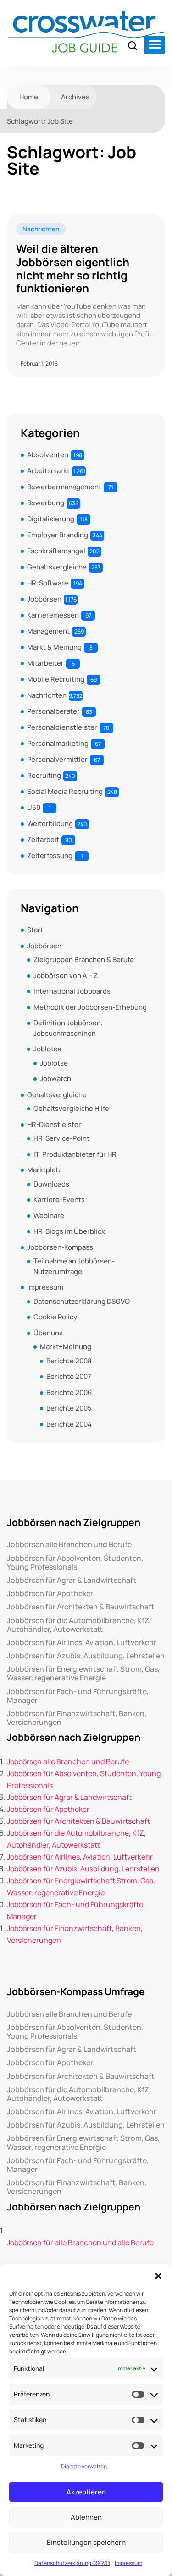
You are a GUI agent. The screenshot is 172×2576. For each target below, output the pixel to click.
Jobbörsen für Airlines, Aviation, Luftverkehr (82, 1643)
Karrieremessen (53, 615)
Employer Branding (58, 535)
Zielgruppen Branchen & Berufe (84, 960)
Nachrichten (41, 229)
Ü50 (34, 807)
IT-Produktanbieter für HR (75, 1154)
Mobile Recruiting (56, 679)
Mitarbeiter (45, 663)
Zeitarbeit (43, 840)
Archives (75, 97)
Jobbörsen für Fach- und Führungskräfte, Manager (78, 1696)
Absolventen (48, 455)
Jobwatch (55, 1079)
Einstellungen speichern (86, 2542)
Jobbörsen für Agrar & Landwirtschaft (72, 1580)
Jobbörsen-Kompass (60, 1247)
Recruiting (44, 775)
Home (29, 97)
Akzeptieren (86, 2492)
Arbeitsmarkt (48, 471)
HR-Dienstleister (54, 1124)
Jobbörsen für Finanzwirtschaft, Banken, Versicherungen (77, 1718)
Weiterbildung (50, 823)
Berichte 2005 (69, 1408)
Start (35, 930)
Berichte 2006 (69, 1392)
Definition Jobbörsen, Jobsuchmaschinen (68, 1028)
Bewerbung (46, 503)
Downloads (51, 1184)
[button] (158, 2276)
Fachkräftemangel (56, 551)
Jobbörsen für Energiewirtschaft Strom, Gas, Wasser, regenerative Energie (83, 1674)
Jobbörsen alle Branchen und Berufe (69, 1545)
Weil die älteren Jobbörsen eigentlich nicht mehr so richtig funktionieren (73, 269)
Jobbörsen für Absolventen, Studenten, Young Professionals (75, 1563)
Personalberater (53, 711)
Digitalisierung (51, 519)
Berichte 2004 (69, 1424)
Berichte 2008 (69, 1361)
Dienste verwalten (84, 2466)
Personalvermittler (57, 759)
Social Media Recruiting (65, 791)
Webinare (49, 1216)
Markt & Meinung (54, 647)
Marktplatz (44, 1170)
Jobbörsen (44, 599)
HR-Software (48, 583)
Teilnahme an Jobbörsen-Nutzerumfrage (74, 1266)
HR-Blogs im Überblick (69, 1231)
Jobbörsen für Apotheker (50, 1594)
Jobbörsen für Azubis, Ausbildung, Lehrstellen (86, 1656)
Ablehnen (86, 2517)
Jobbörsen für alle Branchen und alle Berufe (80, 2242)
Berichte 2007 (69, 1376)
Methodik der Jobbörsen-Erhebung (90, 1007)
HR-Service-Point (61, 1138)
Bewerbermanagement (64, 487)
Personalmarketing (58, 743)
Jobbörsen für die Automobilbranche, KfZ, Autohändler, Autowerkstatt (79, 1625)
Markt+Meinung (66, 1347)
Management (48, 631)
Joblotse (47, 1049)
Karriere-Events (59, 1200)
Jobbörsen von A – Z (66, 976)
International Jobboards (72, 991)
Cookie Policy (55, 1317)
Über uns (48, 1333)
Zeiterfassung (50, 856)
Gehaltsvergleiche (57, 567)
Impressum (128, 2563)
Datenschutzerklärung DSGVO (72, 2563)
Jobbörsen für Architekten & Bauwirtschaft (81, 1607)
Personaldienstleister (62, 727)
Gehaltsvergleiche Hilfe (71, 1108)
